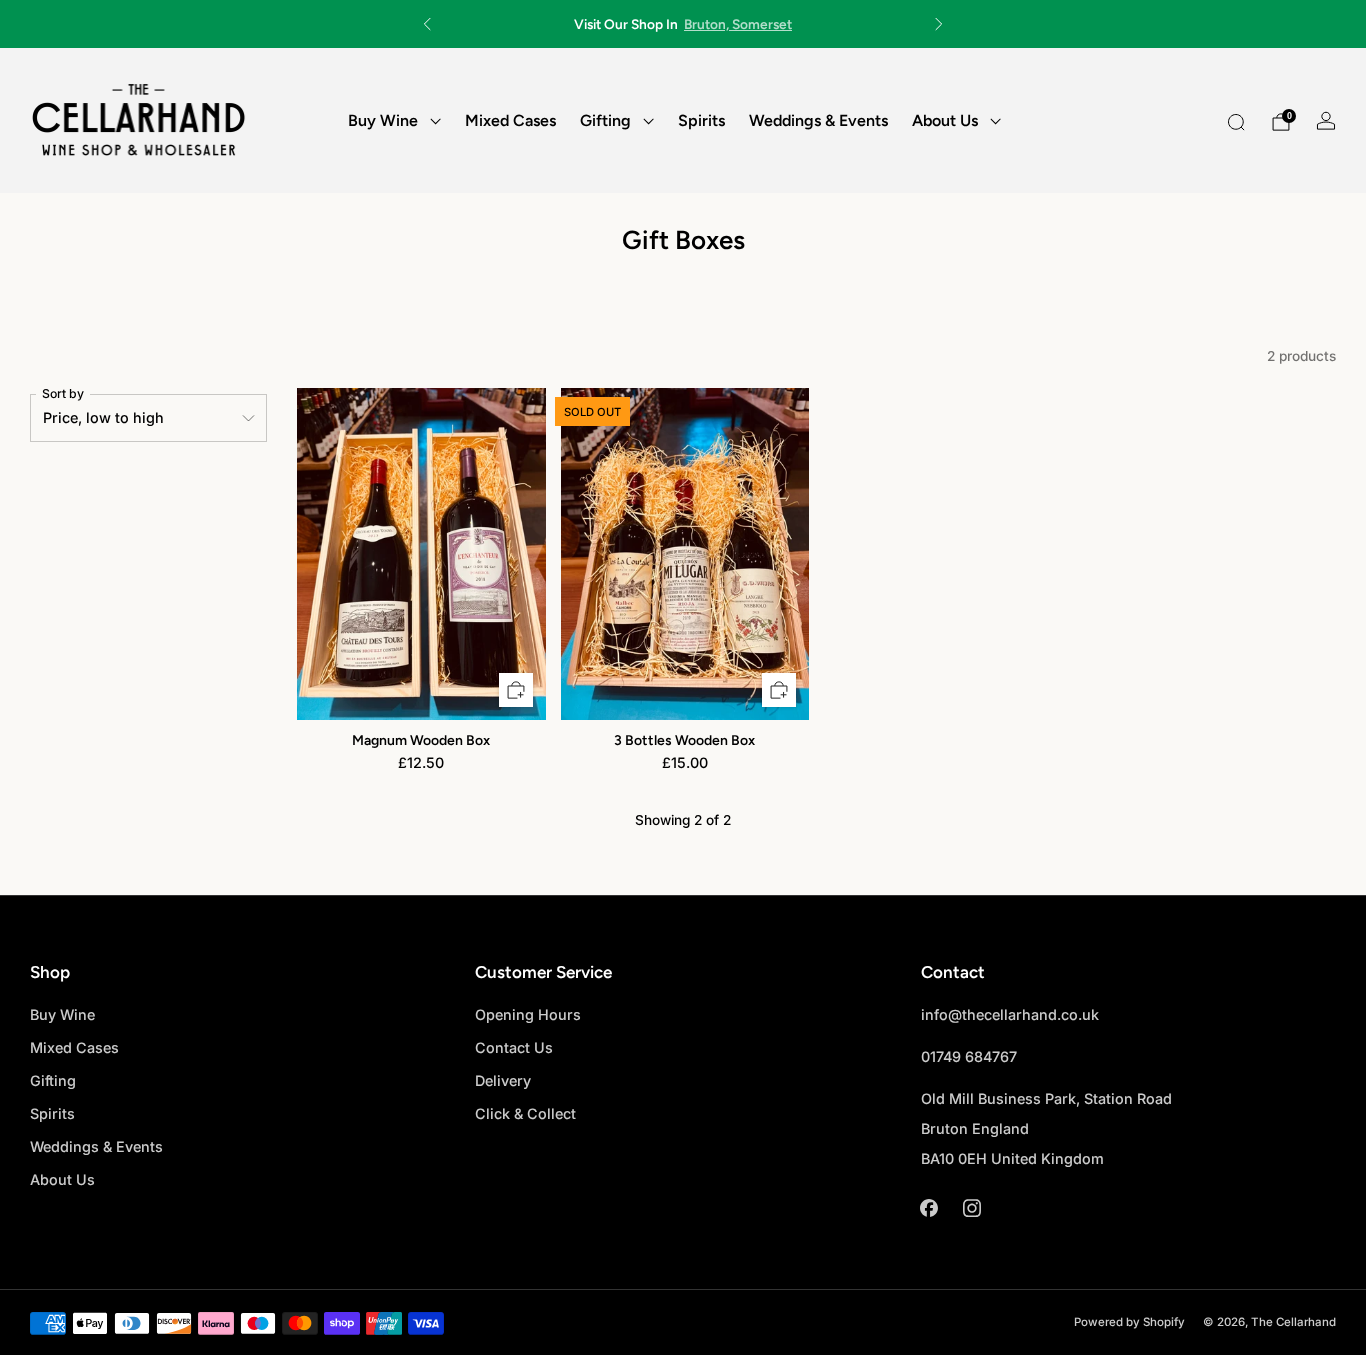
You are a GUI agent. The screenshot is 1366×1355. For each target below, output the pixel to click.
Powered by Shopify (1129, 1322)
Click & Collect (525, 1113)
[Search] (1236, 122)
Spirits (701, 120)
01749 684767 (969, 1056)
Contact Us (514, 1047)
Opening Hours (528, 1014)
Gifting (605, 120)
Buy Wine (383, 120)
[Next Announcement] (939, 24)
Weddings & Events (818, 120)
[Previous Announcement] (427, 24)
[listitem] (683, 24)
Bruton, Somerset (738, 24)
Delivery (503, 1080)
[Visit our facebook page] (929, 1207)
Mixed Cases (510, 120)
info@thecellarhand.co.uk (1010, 1014)
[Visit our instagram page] (972, 1207)
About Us (945, 120)
